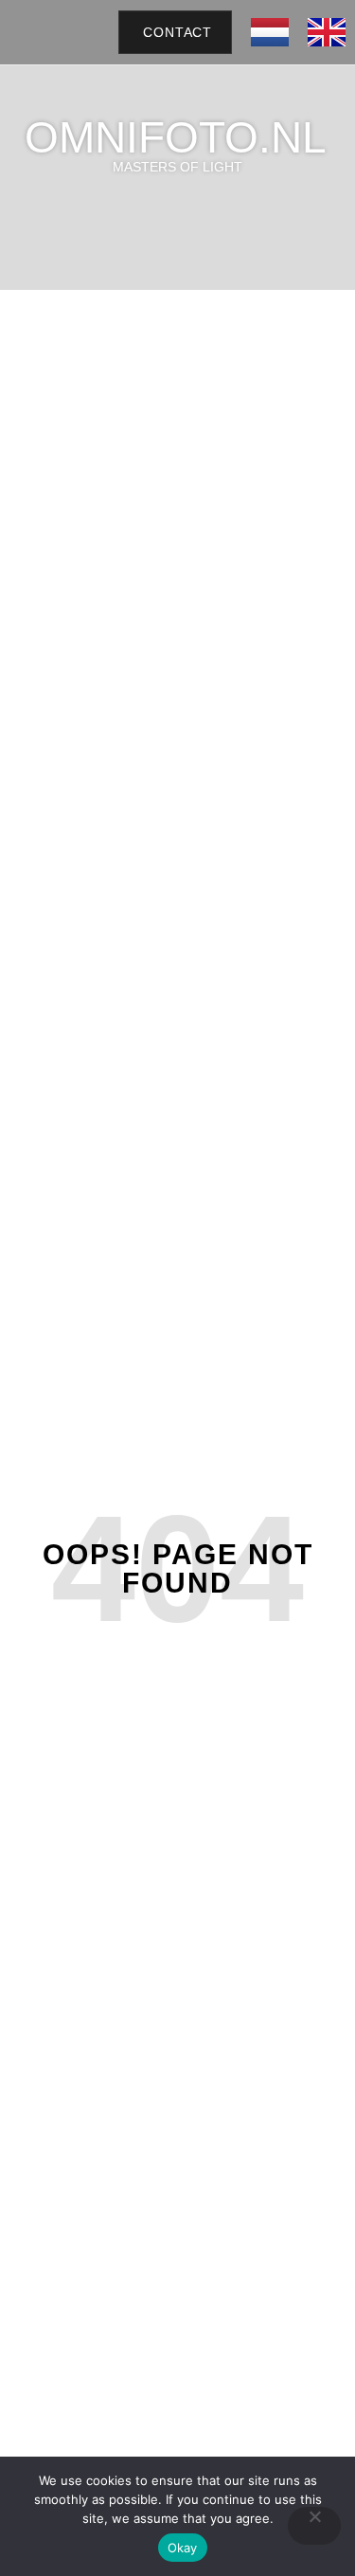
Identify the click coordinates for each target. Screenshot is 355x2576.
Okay (183, 2548)
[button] (85, 32)
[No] (314, 2526)
